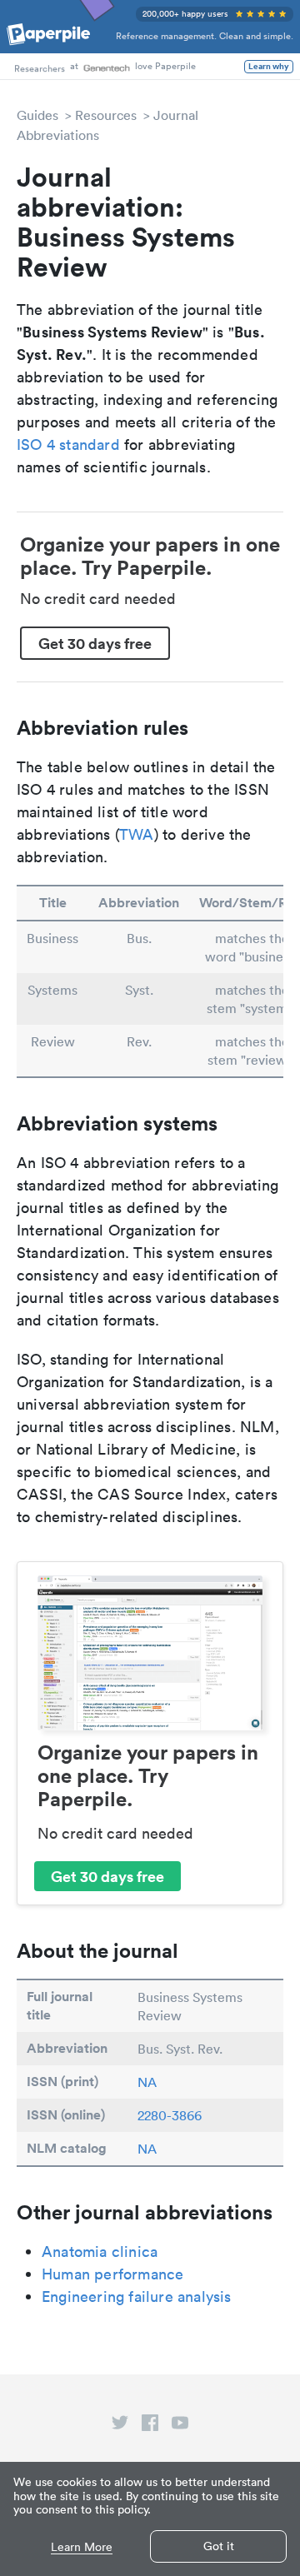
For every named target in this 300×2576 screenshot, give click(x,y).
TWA (137, 834)
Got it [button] (219, 2546)
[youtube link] (180, 2426)
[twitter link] (120, 2426)
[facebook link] (150, 2426)
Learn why (269, 67)
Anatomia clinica (100, 2252)
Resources (106, 115)
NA (147, 2082)
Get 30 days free (95, 643)
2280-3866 (170, 2115)
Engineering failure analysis (137, 2296)
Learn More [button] (82, 2547)
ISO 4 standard (68, 444)
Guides (37, 115)
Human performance (112, 2274)
